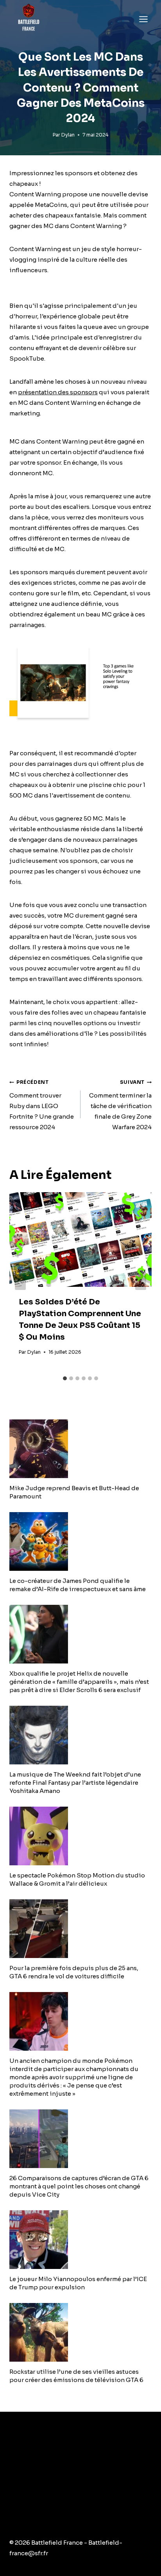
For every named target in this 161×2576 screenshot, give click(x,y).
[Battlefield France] (28, 19)
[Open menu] (143, 19)
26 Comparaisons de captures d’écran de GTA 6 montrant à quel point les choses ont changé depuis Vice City (79, 2186)
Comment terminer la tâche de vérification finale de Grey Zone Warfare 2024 (120, 1105)
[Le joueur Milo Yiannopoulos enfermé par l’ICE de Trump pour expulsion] (80, 2240)
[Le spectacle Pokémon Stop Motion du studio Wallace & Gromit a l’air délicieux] (80, 1836)
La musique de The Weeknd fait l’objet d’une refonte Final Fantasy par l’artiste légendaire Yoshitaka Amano (75, 1783)
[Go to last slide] (20, 1282)
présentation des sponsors (58, 392)
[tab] (65, 1378)
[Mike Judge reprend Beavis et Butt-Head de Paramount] (80, 1449)
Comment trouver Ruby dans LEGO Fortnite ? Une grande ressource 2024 (42, 1105)
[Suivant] (141, 1282)
